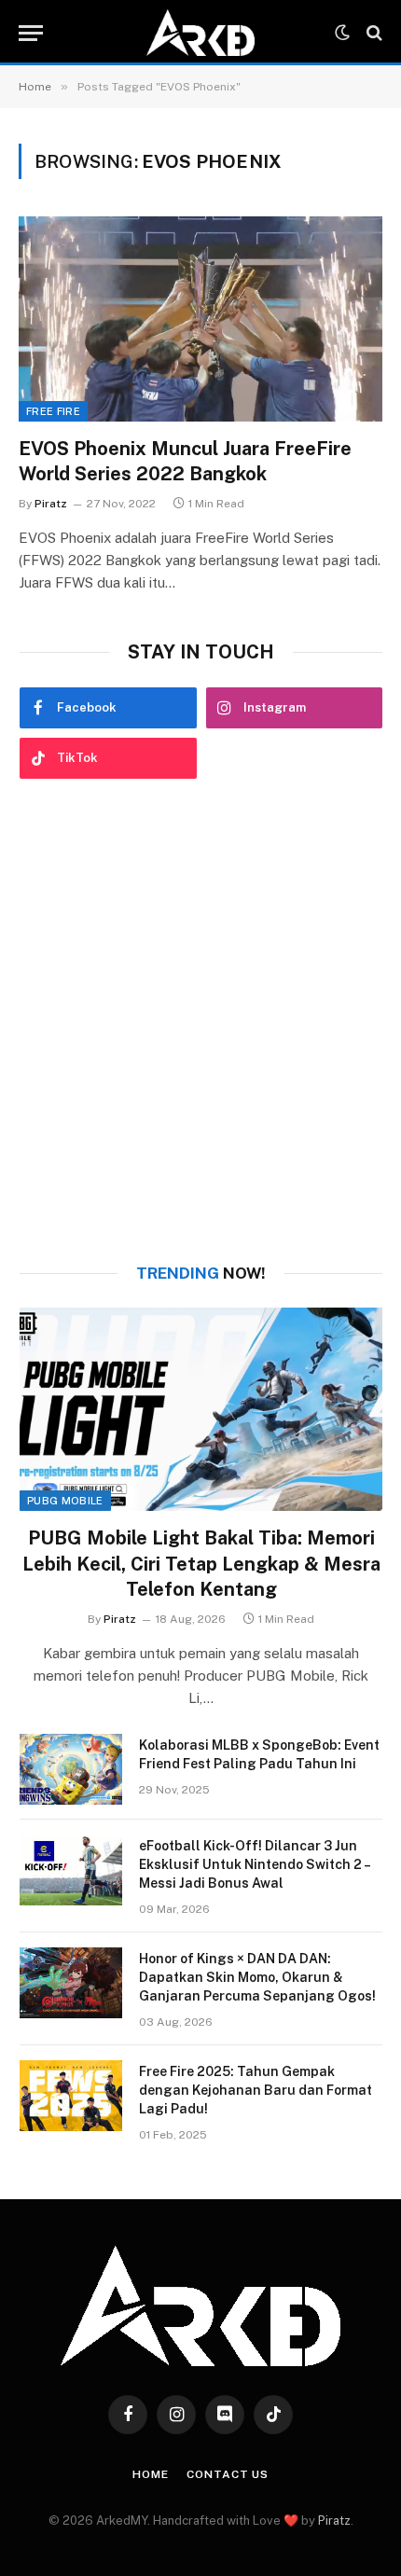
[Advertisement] (200, 1021)
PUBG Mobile (65, 1501)
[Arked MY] (200, 33)
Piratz (334, 2521)
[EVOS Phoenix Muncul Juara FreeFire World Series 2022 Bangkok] (200, 319)
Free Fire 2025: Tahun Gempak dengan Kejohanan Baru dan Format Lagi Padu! (256, 2090)
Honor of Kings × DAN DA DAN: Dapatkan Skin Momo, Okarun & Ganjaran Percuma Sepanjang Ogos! (257, 1977)
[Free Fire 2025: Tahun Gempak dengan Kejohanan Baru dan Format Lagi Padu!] (71, 2096)
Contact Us (227, 2474)
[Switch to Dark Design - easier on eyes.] (342, 33)
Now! (201, 1273)
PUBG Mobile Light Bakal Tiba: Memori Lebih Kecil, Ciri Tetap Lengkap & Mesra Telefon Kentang (201, 1563)
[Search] (373, 33)
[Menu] (31, 33)
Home (150, 2474)
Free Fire (53, 411)
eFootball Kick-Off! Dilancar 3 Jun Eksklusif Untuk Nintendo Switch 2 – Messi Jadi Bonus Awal (254, 1864)
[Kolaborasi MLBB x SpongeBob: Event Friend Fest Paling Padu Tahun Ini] (71, 1769)
